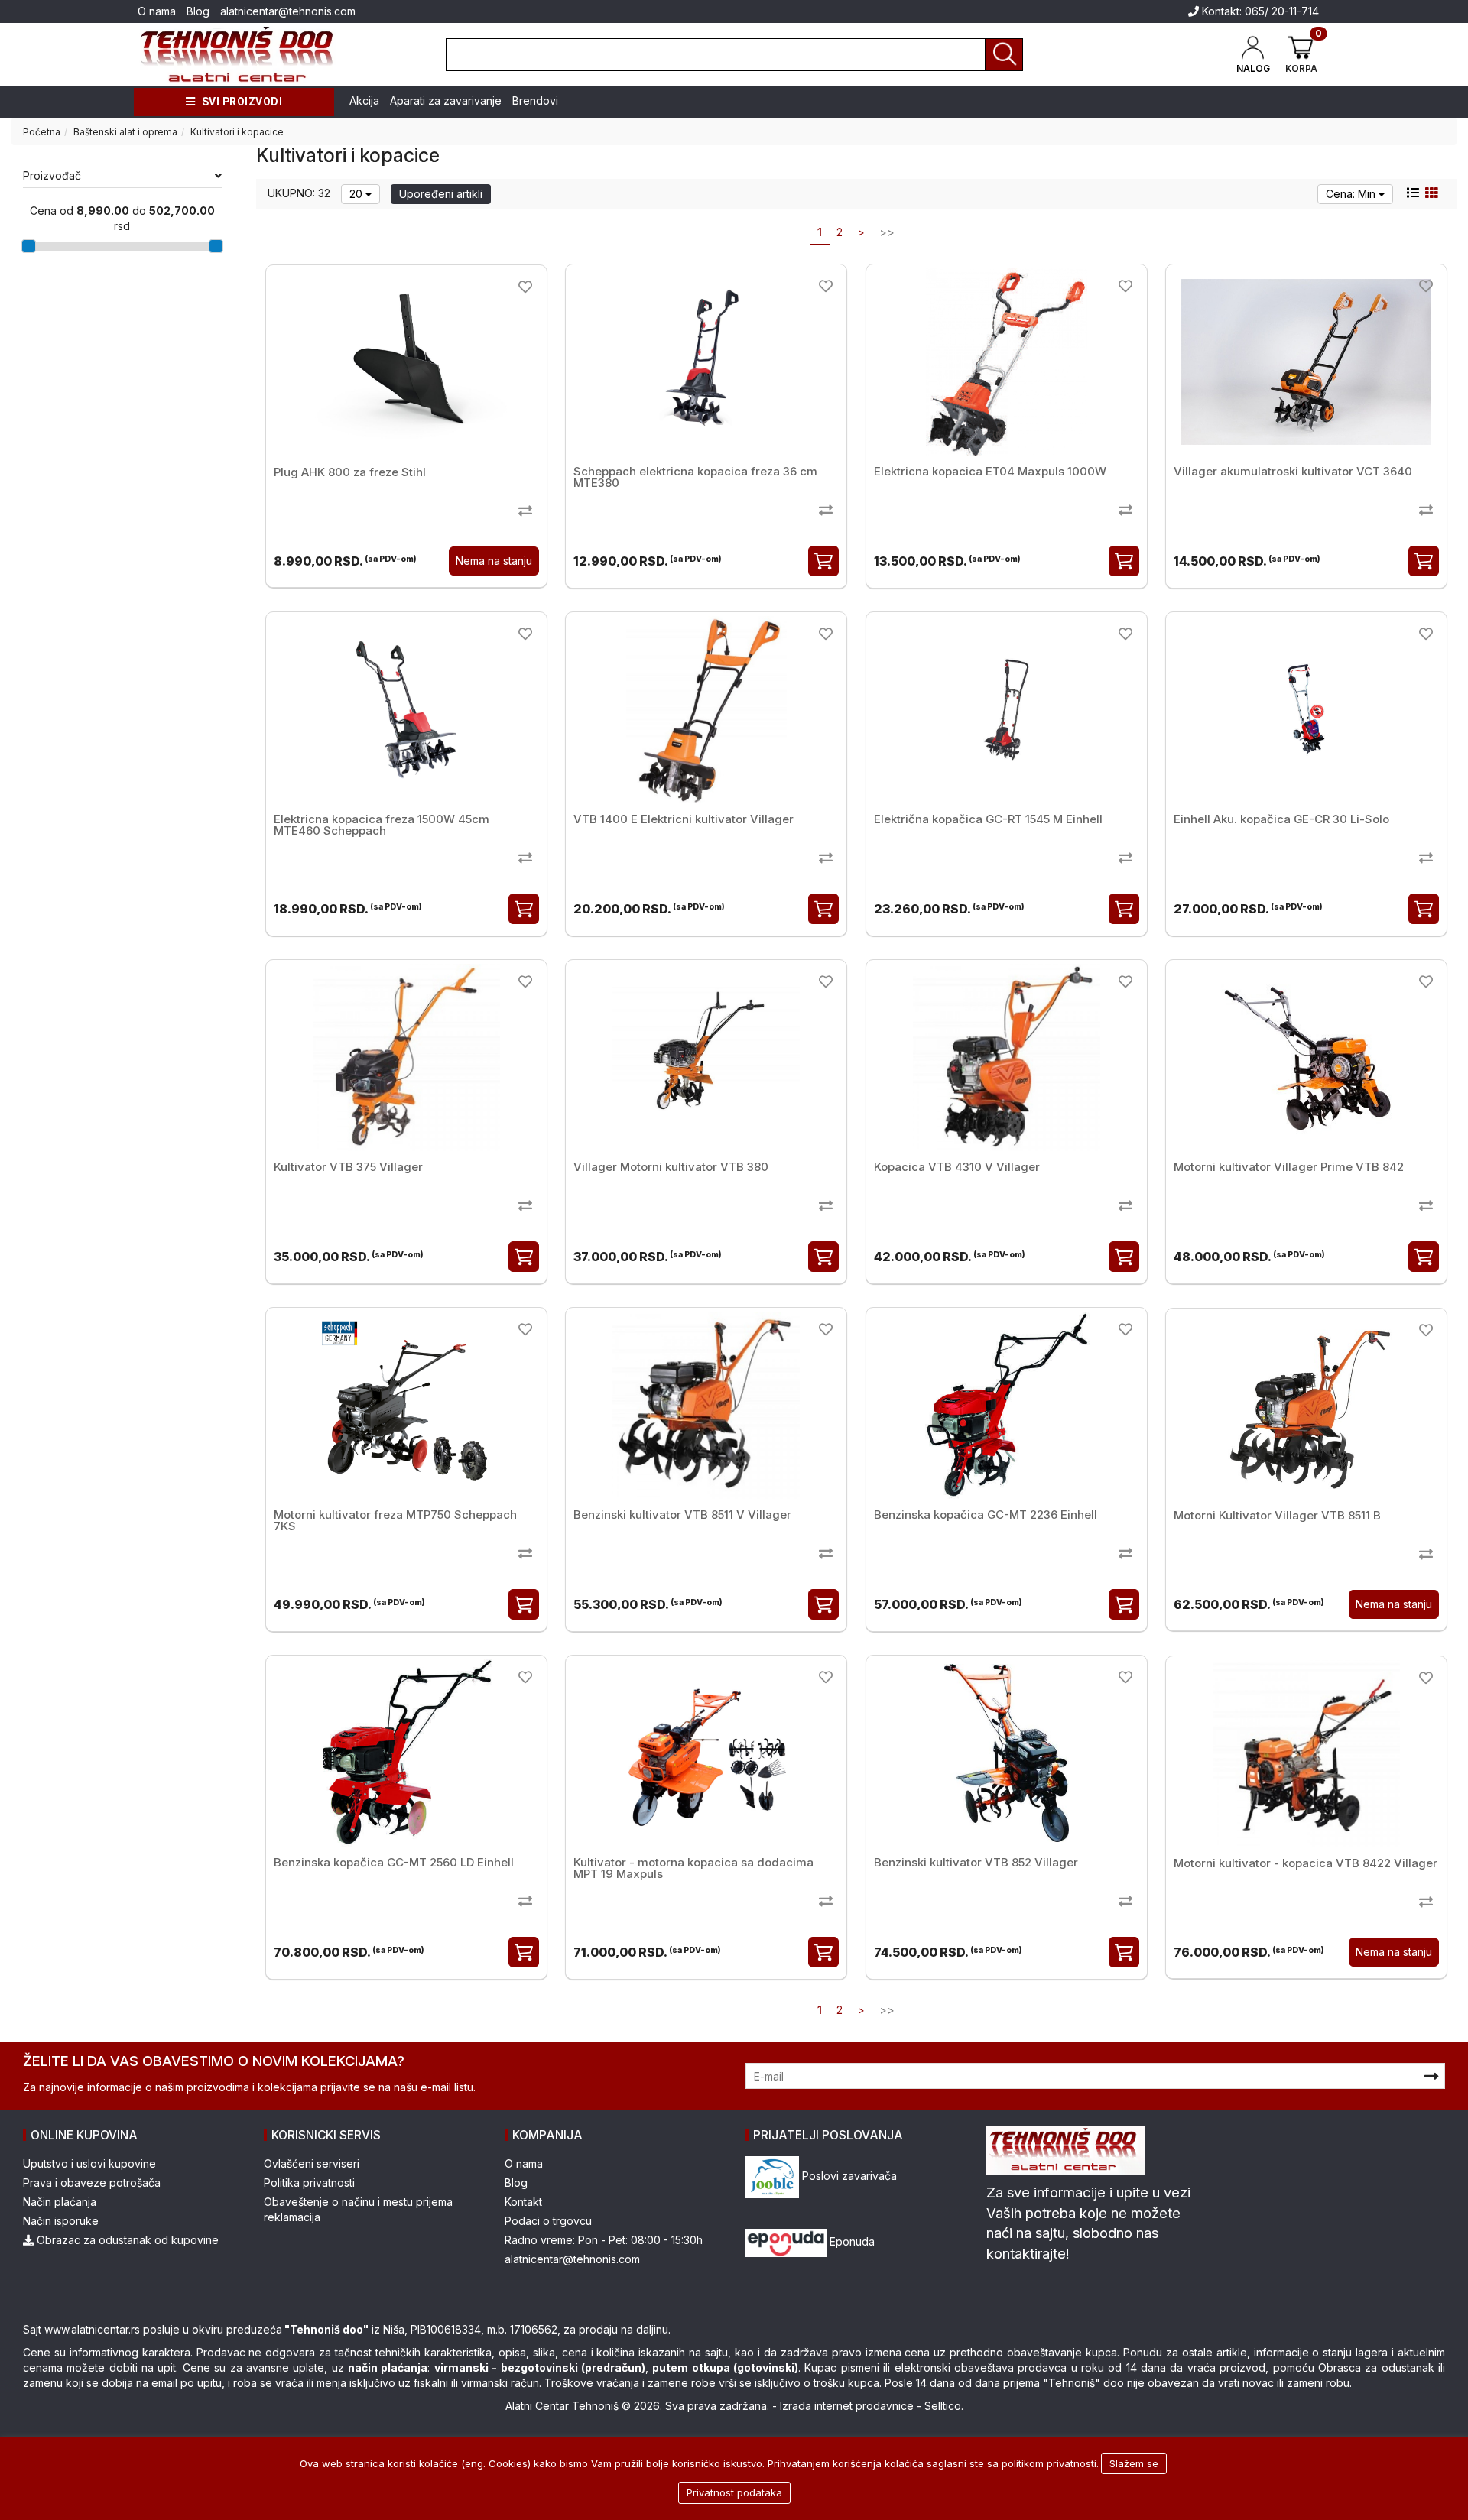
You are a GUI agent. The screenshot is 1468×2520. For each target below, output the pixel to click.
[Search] (1004, 55)
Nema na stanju (494, 561)
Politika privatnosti (309, 2183)
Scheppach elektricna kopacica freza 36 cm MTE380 (695, 477)
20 (357, 194)
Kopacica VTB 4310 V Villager (957, 1167)
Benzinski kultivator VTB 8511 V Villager (682, 1515)
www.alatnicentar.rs (92, 2329)
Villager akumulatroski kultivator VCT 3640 (1293, 471)
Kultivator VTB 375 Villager (348, 1167)
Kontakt (523, 2202)
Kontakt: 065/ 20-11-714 (1259, 11)
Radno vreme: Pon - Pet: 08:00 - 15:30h (604, 2240)
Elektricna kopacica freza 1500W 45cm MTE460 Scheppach (382, 825)
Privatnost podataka (734, 2492)
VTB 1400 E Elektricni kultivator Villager (684, 819)
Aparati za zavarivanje (446, 101)
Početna (42, 132)
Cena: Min (1352, 194)
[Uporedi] (526, 510)
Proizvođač (52, 175)
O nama (157, 11)
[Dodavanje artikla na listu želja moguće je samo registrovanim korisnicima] (526, 286)
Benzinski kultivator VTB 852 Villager (976, 1862)
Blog (198, 11)
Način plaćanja (60, 2202)
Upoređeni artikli (441, 194)
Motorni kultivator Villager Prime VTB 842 (1289, 1167)
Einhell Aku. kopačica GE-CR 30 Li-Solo (1281, 819)
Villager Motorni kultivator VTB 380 (671, 1167)
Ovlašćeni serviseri (312, 2163)
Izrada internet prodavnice (847, 2406)
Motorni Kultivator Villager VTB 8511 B (1277, 1515)
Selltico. (944, 2406)
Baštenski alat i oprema (125, 132)
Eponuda (851, 2241)
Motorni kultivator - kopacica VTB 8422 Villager (1306, 1863)
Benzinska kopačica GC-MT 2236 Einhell (986, 1515)
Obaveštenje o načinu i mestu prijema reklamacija (358, 2209)
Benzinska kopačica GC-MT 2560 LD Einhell (394, 1862)
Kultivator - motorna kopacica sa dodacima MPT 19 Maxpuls (693, 1868)
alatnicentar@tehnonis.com (288, 11)
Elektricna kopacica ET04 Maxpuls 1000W (990, 471)
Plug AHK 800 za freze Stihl (350, 472)
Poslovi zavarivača (848, 2176)
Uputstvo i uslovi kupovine (89, 2163)
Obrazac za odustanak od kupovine (126, 2240)
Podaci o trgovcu (548, 2221)
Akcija (364, 101)
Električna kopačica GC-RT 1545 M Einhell (988, 819)
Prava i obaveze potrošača (92, 2183)
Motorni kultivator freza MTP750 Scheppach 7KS (395, 1520)
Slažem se (1134, 2463)
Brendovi (535, 101)
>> (887, 232)
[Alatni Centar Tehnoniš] (237, 55)
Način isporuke (61, 2221)
